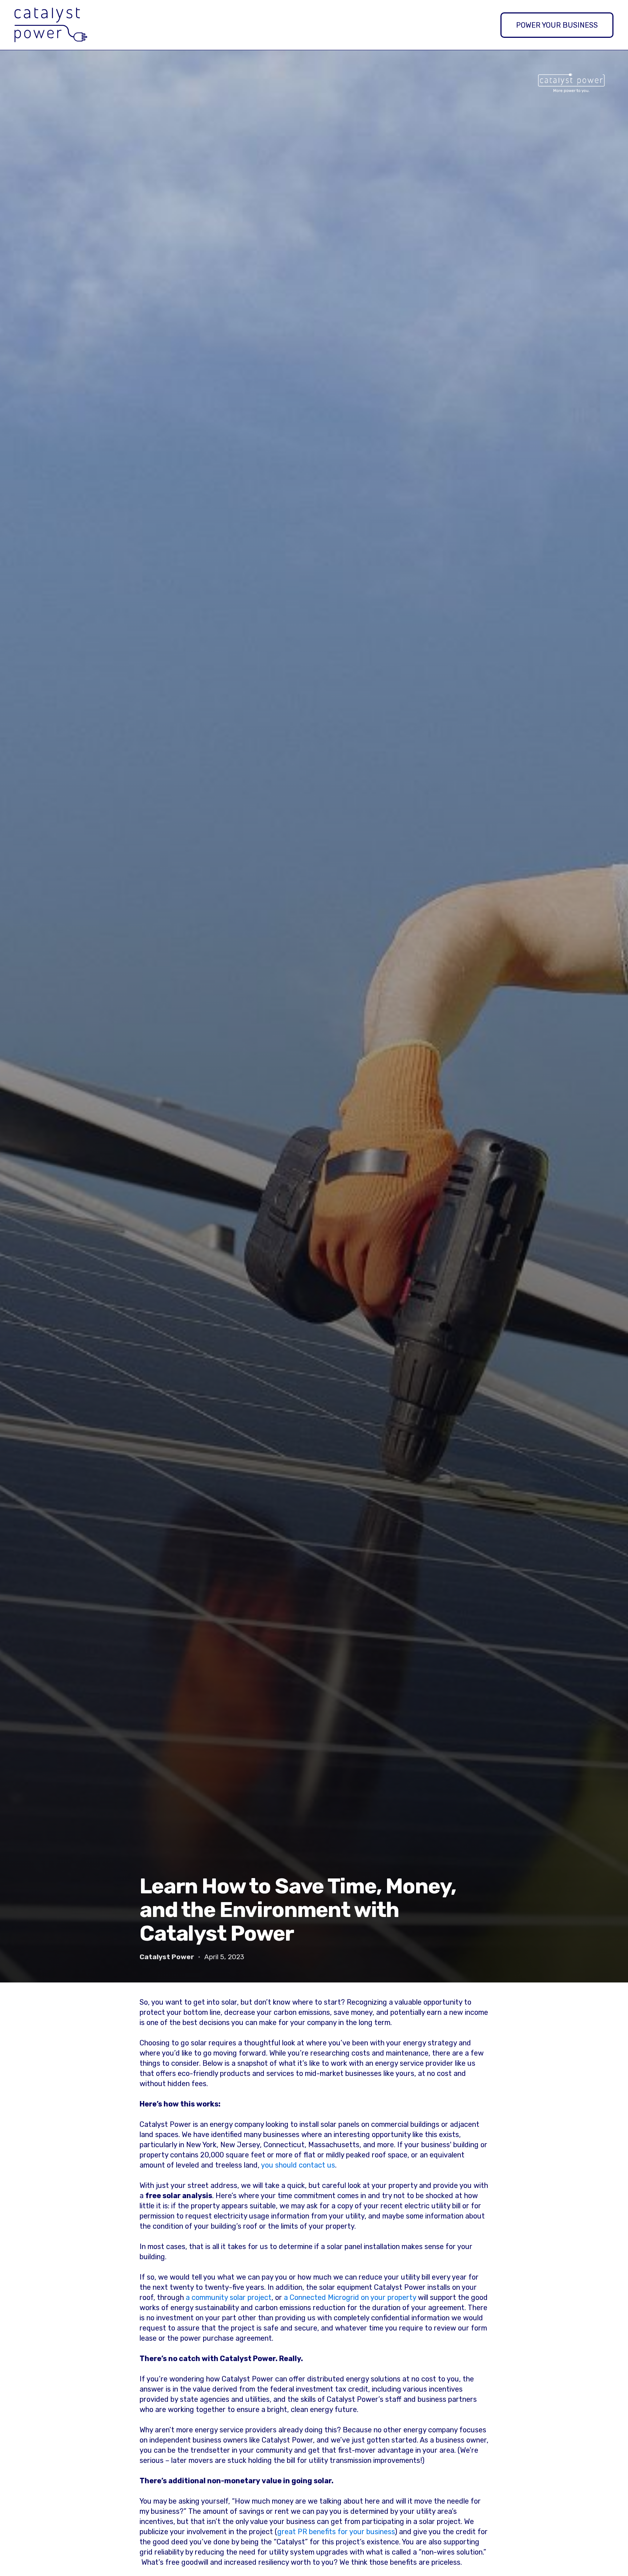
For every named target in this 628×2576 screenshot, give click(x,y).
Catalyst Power (167, 1957)
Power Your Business (557, 25)
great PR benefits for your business (336, 2532)
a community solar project (229, 2297)
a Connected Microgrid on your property (350, 2297)
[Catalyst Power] (51, 25)
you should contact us (298, 2165)
